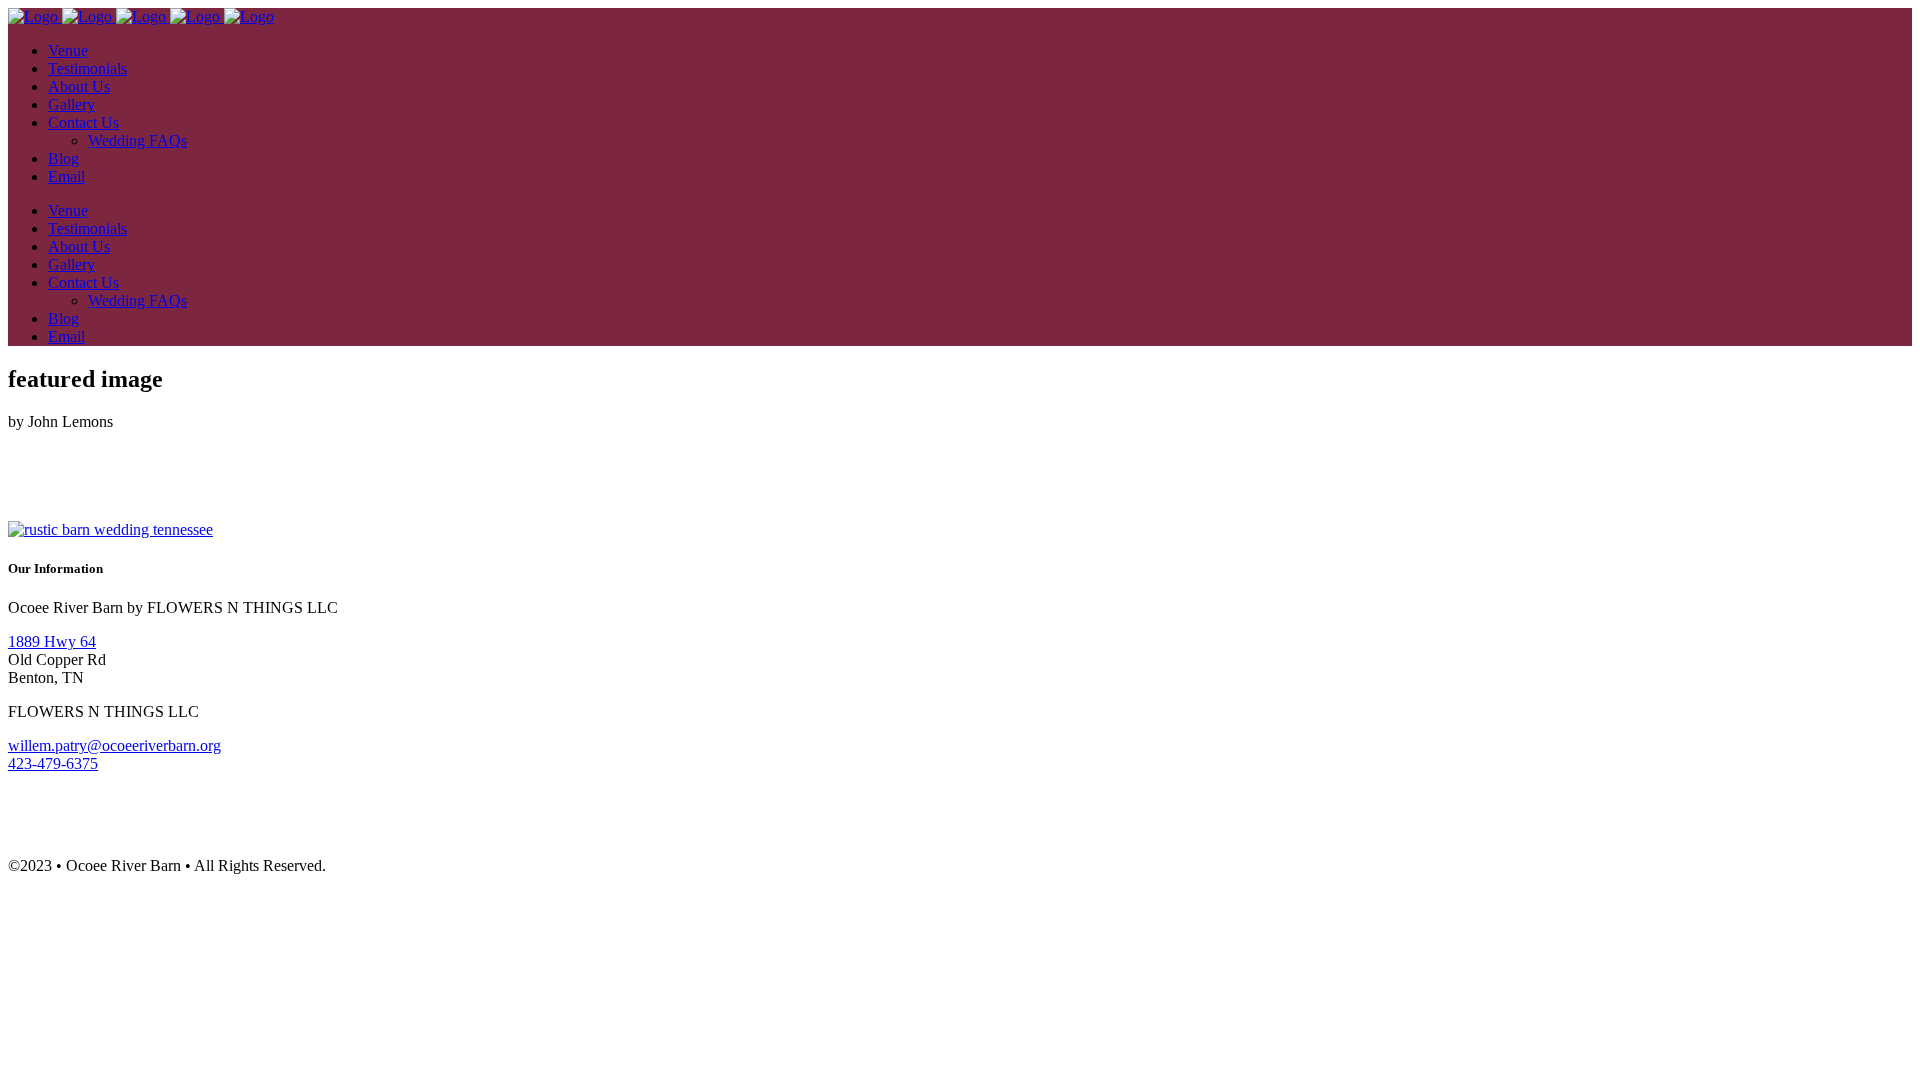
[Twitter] (124, 470)
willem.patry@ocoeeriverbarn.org (114, 745)
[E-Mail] (292, 470)
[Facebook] (40, 470)
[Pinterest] (208, 470)
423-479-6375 (53, 763)
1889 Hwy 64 (52, 641)
